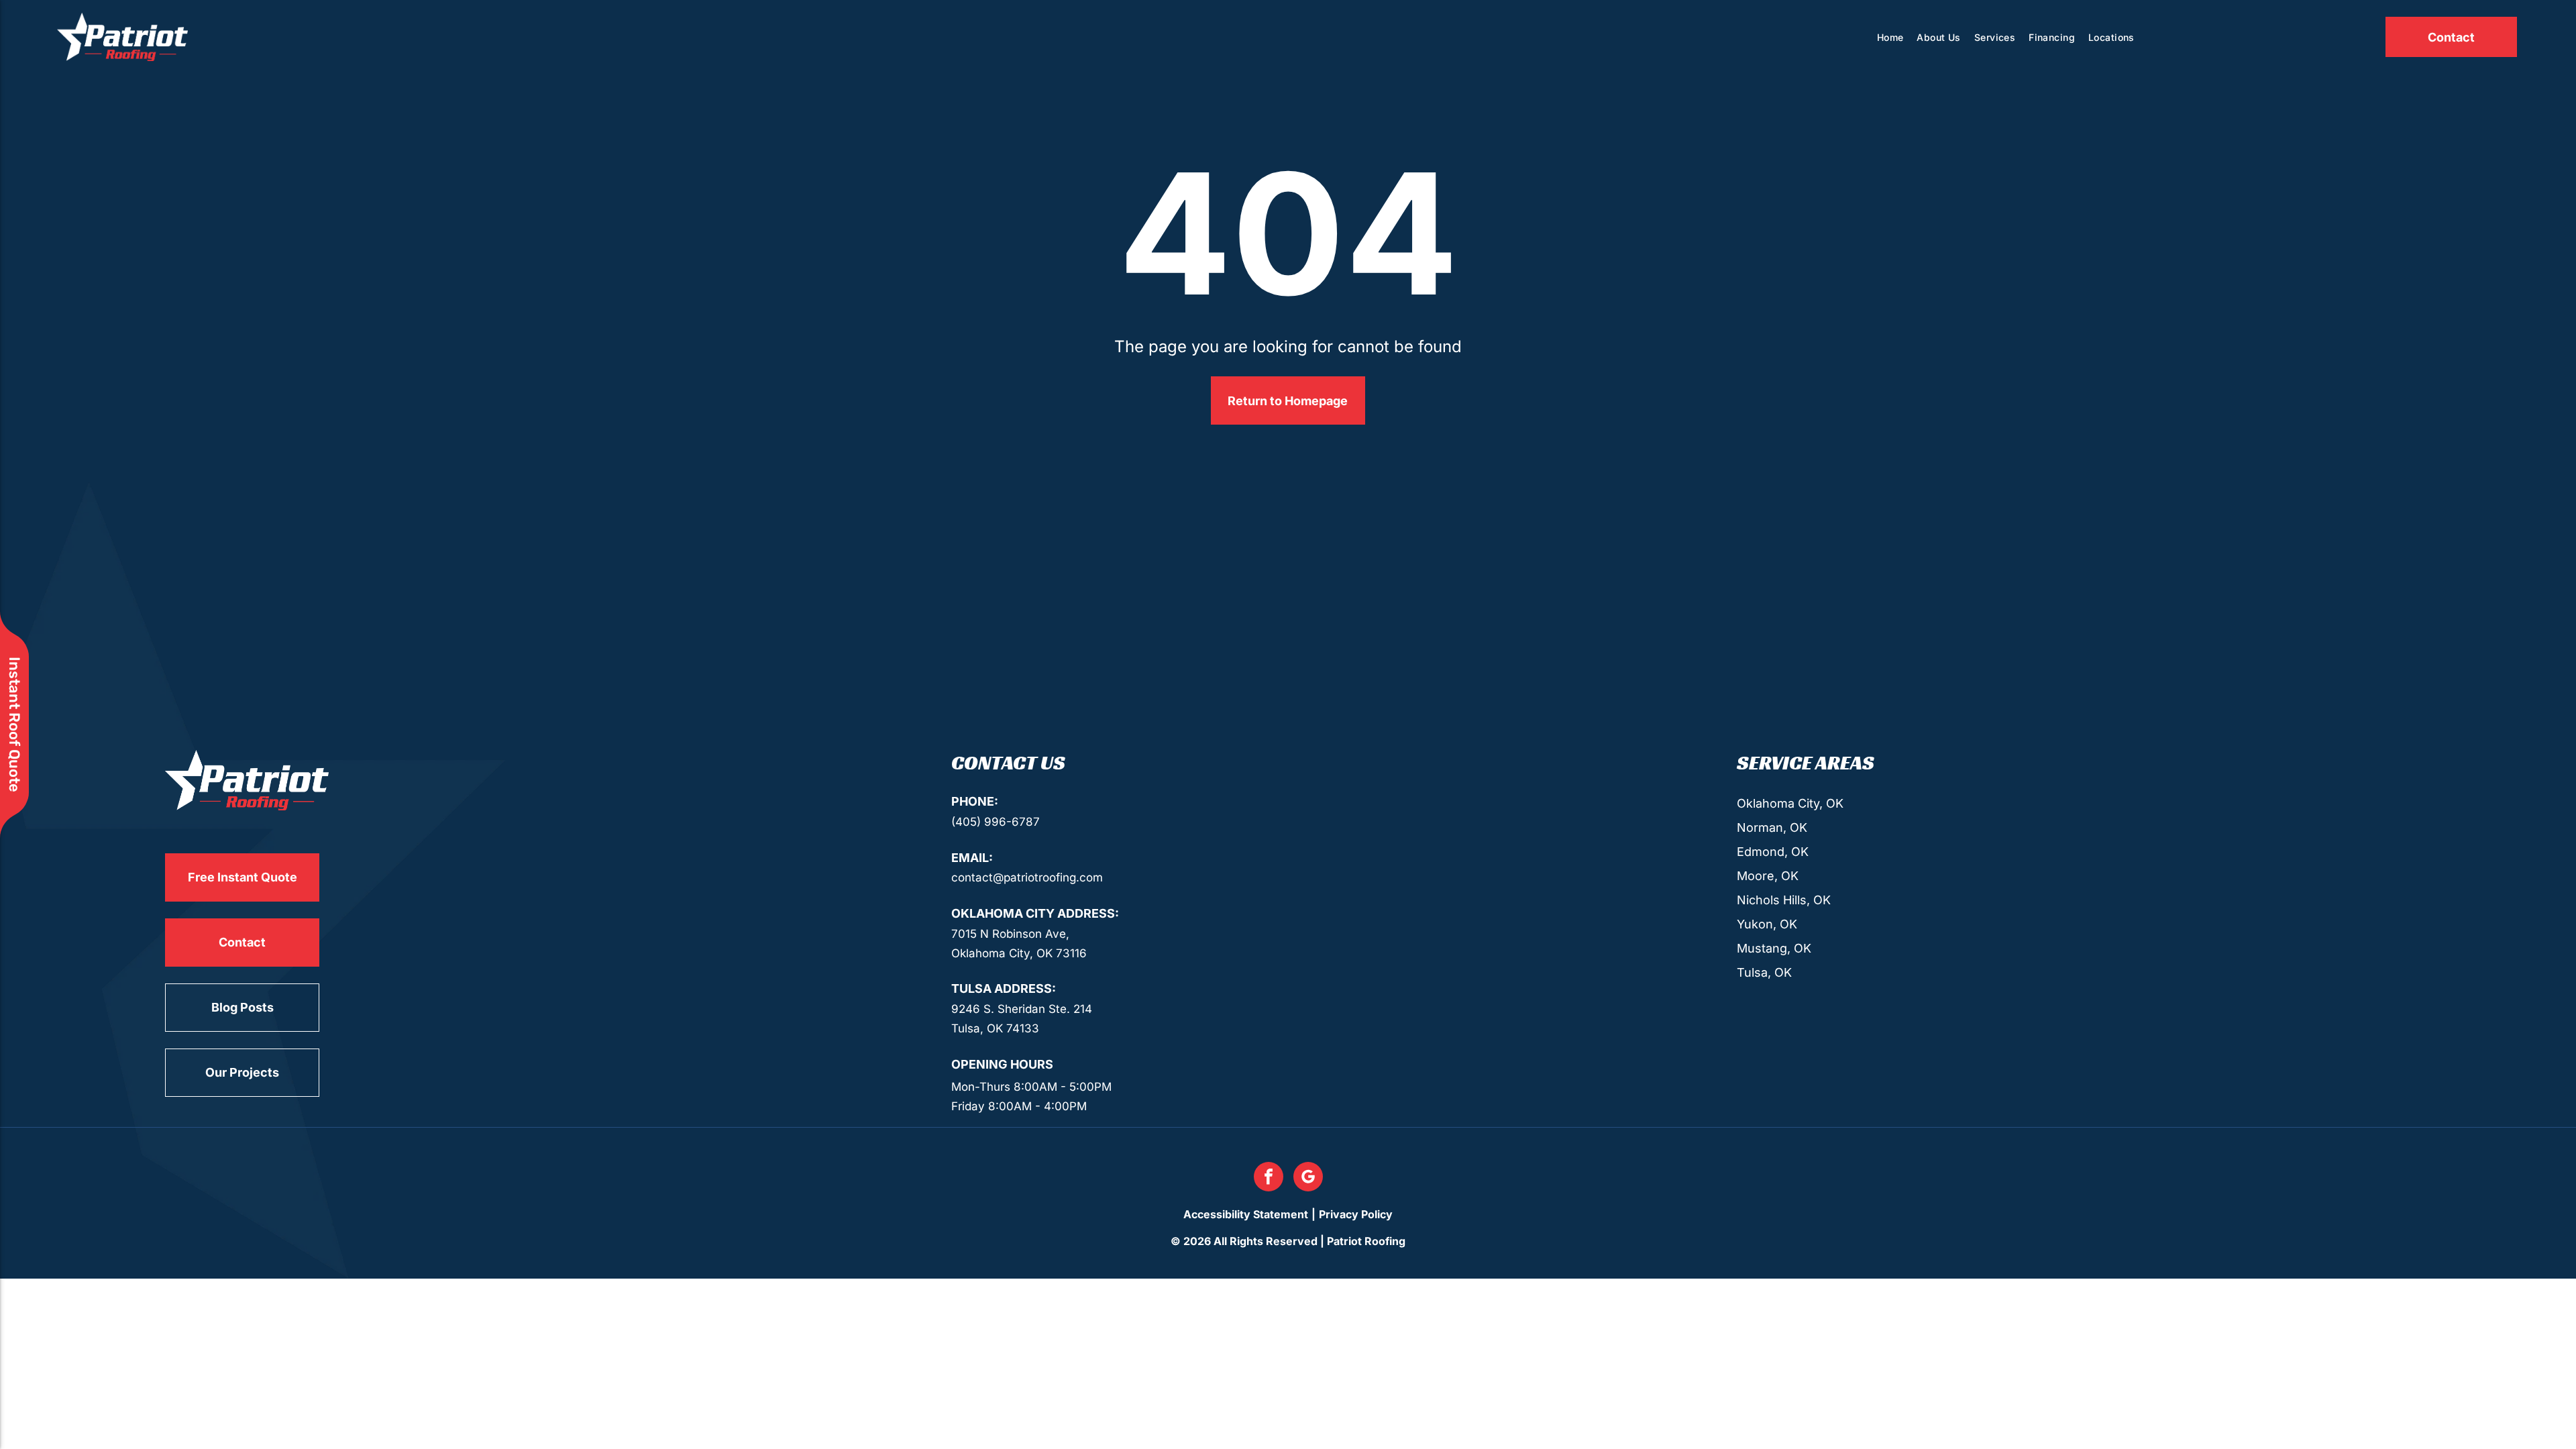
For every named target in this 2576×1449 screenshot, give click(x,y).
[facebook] (1269, 1178)
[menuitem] (1890, 37)
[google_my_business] (1308, 1178)
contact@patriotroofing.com (1027, 877)
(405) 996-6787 (996, 822)
